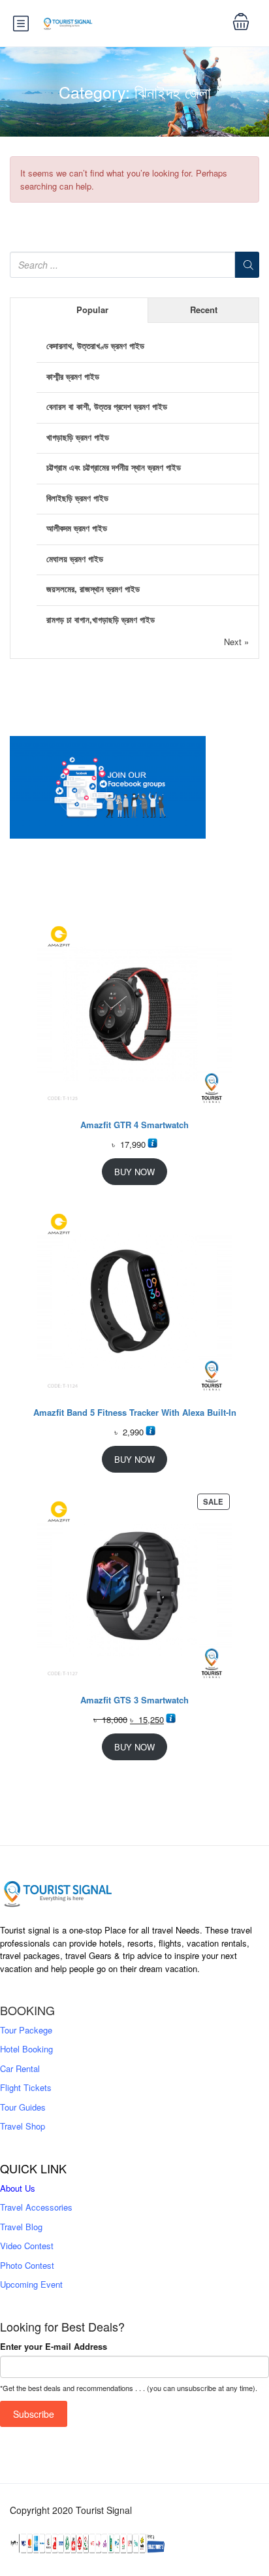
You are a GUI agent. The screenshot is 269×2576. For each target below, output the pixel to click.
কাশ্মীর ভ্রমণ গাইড (73, 376)
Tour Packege (26, 2030)
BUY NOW (134, 1172)
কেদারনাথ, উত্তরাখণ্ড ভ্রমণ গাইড (95, 345)
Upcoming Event (31, 2284)
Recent (204, 309)
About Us (18, 2188)
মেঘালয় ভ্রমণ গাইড (75, 559)
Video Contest (27, 2246)
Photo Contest (27, 2265)
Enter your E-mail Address (54, 2346)
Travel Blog (21, 2227)
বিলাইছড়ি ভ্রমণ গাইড (77, 498)
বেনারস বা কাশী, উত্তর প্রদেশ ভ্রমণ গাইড (107, 406)
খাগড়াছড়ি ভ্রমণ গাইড (78, 437)
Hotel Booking (26, 2049)
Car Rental (20, 2068)
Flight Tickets (26, 2087)
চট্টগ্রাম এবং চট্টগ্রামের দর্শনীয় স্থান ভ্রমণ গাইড (114, 467)
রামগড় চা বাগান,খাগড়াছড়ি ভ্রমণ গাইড (101, 619)
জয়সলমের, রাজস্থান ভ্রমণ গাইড (93, 589)
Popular (92, 309)
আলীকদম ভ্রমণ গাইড (77, 528)
